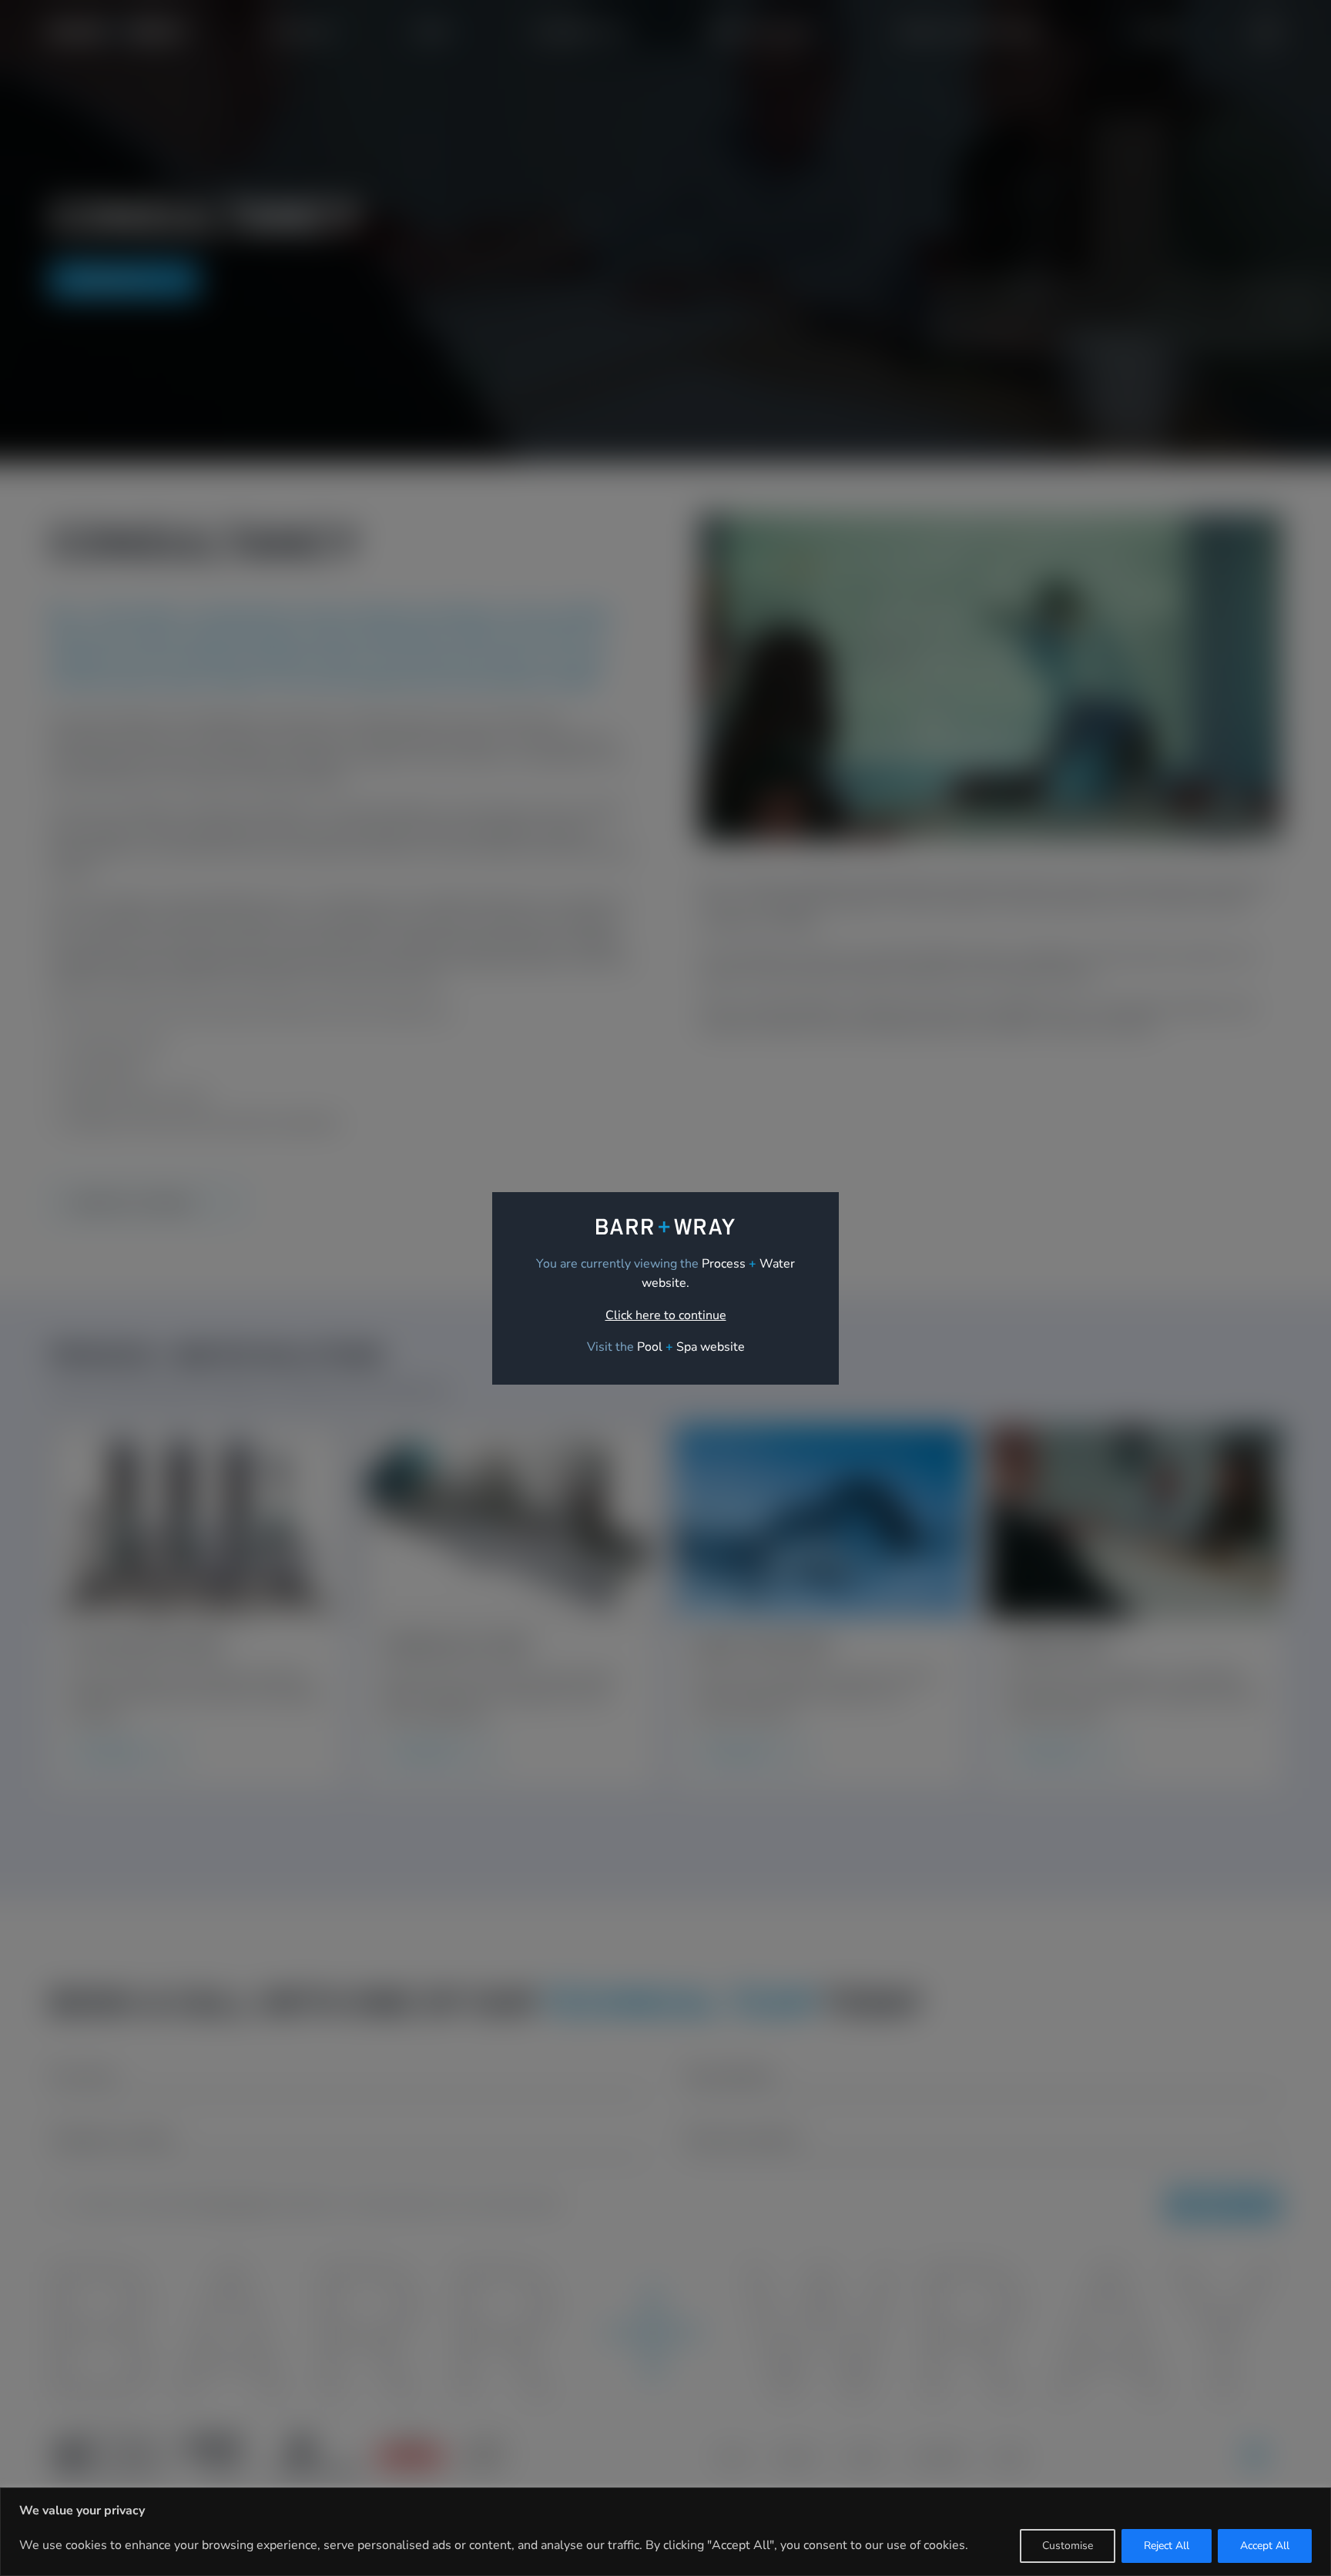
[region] (665, 2532)
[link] (691, 1347)
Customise (1068, 2546)
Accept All (1265, 2546)
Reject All (1167, 2546)
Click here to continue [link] (666, 1315)
